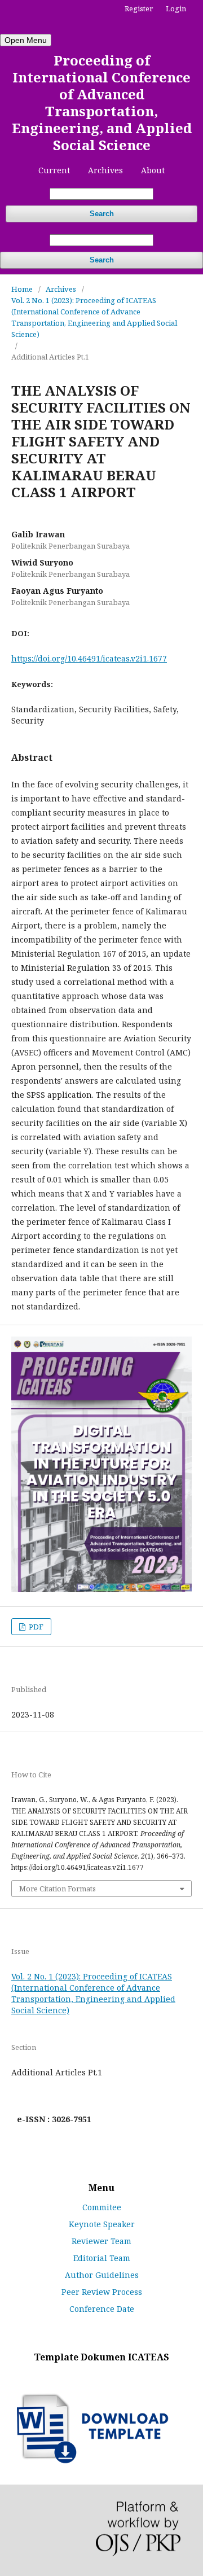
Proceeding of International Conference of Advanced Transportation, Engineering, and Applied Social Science (102, 102)
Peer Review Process (102, 2292)
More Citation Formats (58, 1889)
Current (54, 170)
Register (139, 8)
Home (22, 289)
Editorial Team (102, 2258)
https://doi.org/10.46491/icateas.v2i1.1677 (89, 658)
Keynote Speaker (102, 2224)
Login (176, 8)
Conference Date (102, 2309)
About (153, 170)
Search (102, 214)
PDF (35, 1627)
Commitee (102, 2207)
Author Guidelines (102, 2275)
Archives (105, 170)
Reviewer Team (101, 2241)
